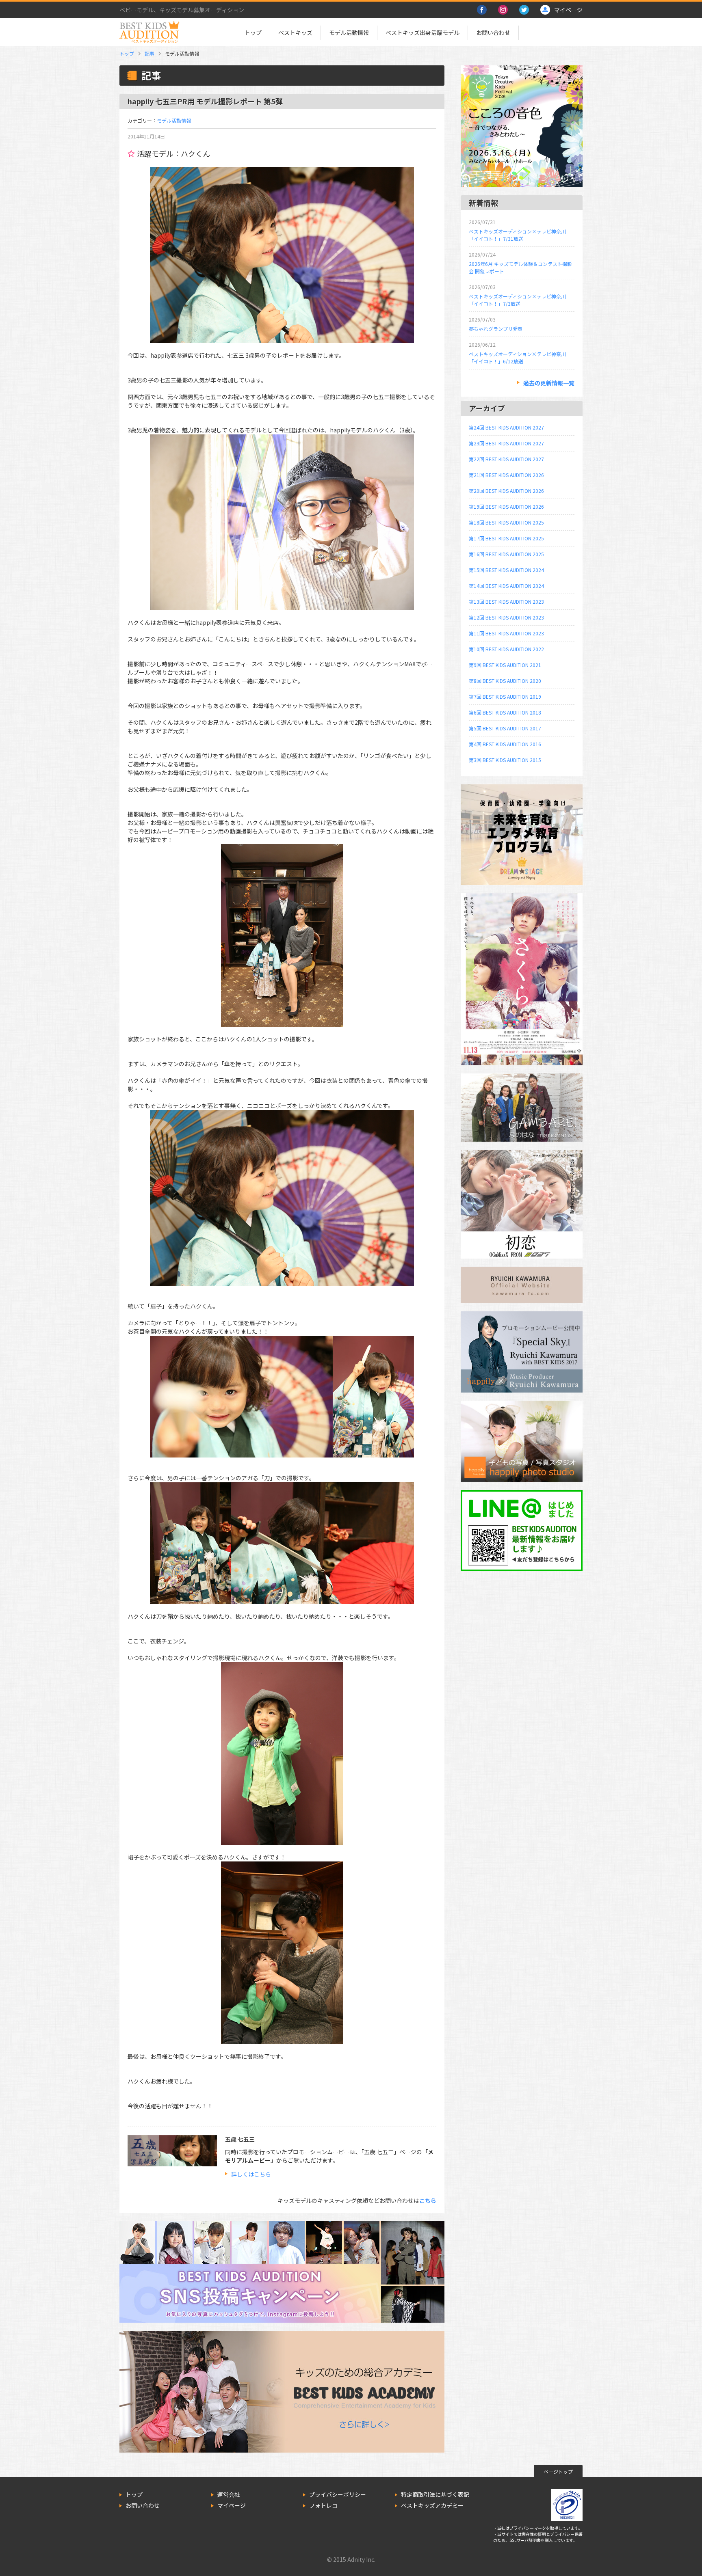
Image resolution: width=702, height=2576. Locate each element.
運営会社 (229, 2494)
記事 (149, 53)
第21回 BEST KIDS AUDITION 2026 (506, 475)
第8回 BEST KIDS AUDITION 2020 (505, 681)
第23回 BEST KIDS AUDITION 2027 (506, 443)
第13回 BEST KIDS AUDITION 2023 (506, 601)
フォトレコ (323, 2505)
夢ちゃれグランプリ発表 (496, 329)
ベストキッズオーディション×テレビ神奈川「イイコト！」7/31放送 (517, 235)
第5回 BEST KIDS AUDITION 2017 (505, 728)
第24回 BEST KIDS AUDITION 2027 (506, 427)
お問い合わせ (493, 32)
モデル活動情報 (349, 32)
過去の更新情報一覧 (549, 383)
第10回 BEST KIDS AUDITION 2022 (506, 649)
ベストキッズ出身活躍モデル (422, 32)
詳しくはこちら (251, 2174)
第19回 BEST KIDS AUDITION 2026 (506, 506)
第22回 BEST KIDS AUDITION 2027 (506, 459)
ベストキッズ (295, 32)
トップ (253, 32)
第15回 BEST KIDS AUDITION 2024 (506, 570)
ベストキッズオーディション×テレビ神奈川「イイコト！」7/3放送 (517, 300)
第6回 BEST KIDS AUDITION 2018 (505, 712)
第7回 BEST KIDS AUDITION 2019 (505, 696)
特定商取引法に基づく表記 (435, 2494)
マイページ (232, 2505)
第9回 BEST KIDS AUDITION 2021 (505, 665)
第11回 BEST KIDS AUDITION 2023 (506, 633)
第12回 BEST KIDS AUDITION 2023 (506, 617)
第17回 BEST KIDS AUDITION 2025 (506, 538)
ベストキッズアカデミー (432, 2505)
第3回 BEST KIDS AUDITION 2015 (505, 760)
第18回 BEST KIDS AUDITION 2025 (506, 522)
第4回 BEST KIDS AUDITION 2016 (505, 744)
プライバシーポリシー (338, 2494)
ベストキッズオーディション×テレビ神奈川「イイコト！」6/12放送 (517, 357)
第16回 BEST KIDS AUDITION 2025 (506, 554)
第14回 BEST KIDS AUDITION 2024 (506, 586)
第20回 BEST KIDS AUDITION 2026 (506, 491)
